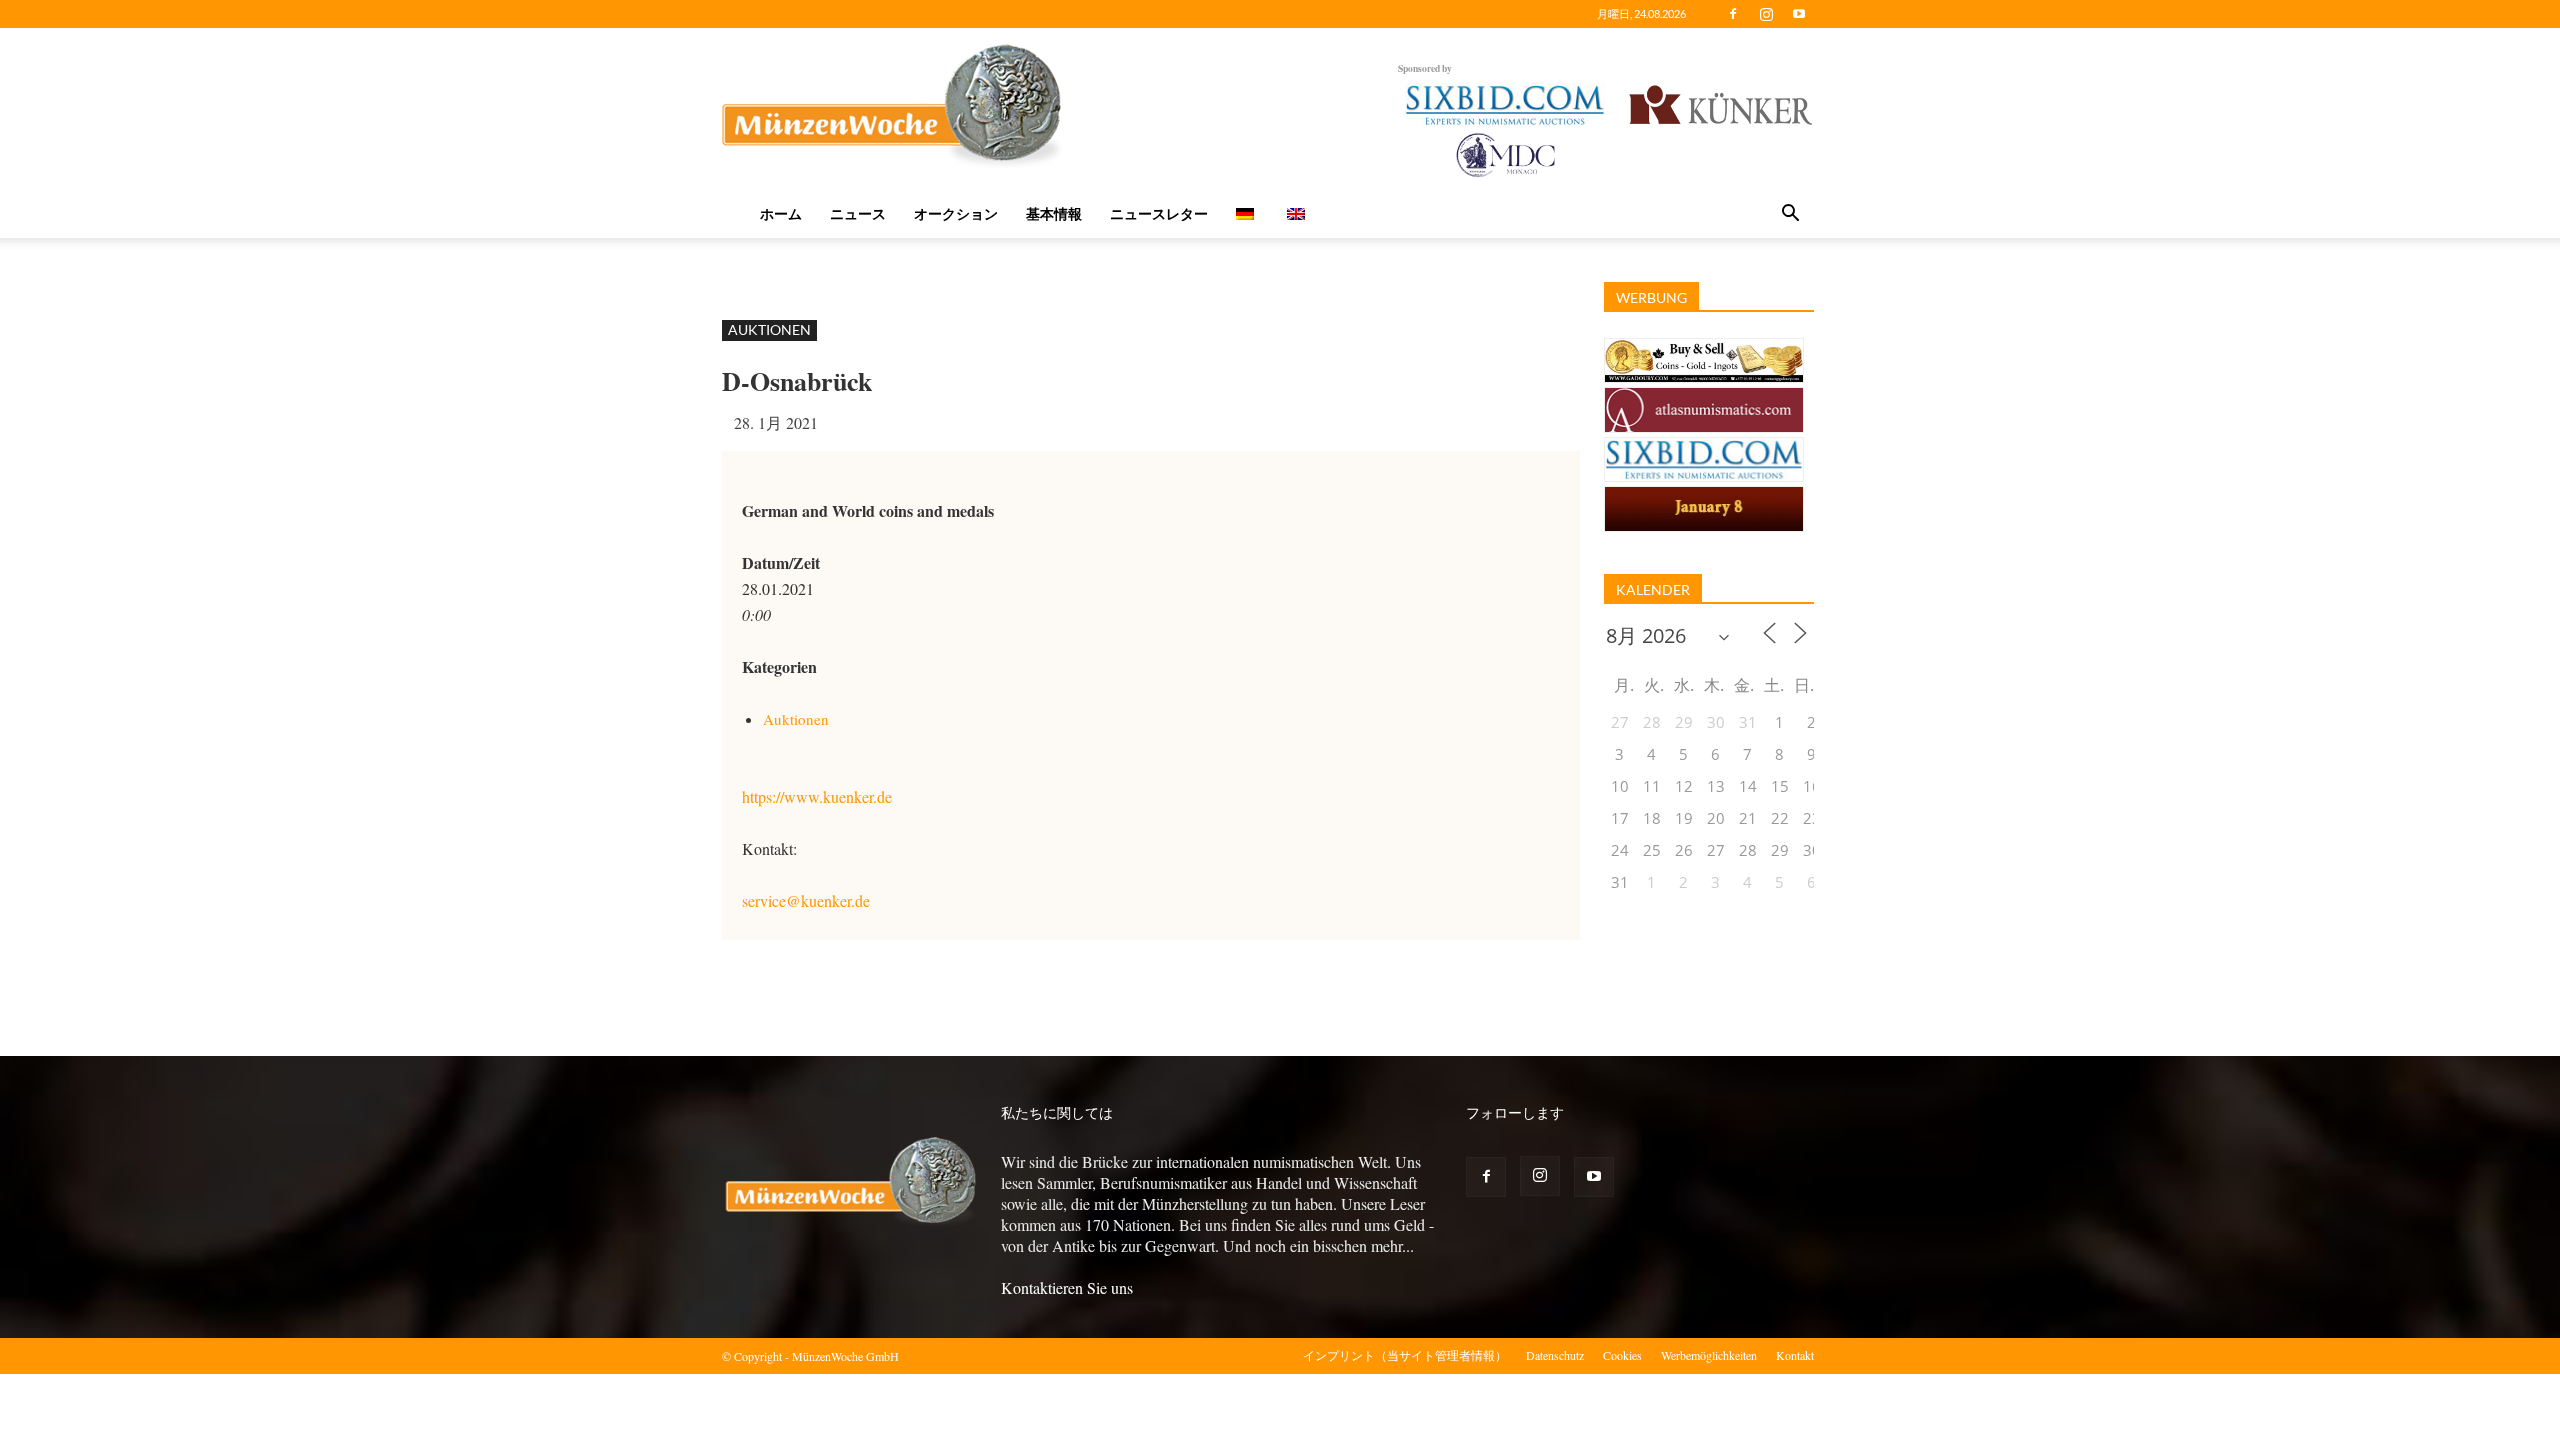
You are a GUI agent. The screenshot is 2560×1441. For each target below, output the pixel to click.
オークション (956, 213)
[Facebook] (1733, 14)
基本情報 (1054, 213)
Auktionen (769, 329)
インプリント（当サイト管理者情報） (1405, 1355)
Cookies (1622, 1355)
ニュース (858, 213)
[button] (1790, 215)
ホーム (781, 213)
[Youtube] (1799, 14)
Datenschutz (1555, 1355)
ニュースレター (1159, 213)
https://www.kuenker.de (817, 796)
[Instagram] (1766, 14)
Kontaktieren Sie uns (1067, 1287)
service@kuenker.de (806, 900)
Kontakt (1795, 1355)
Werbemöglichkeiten (1709, 1355)
